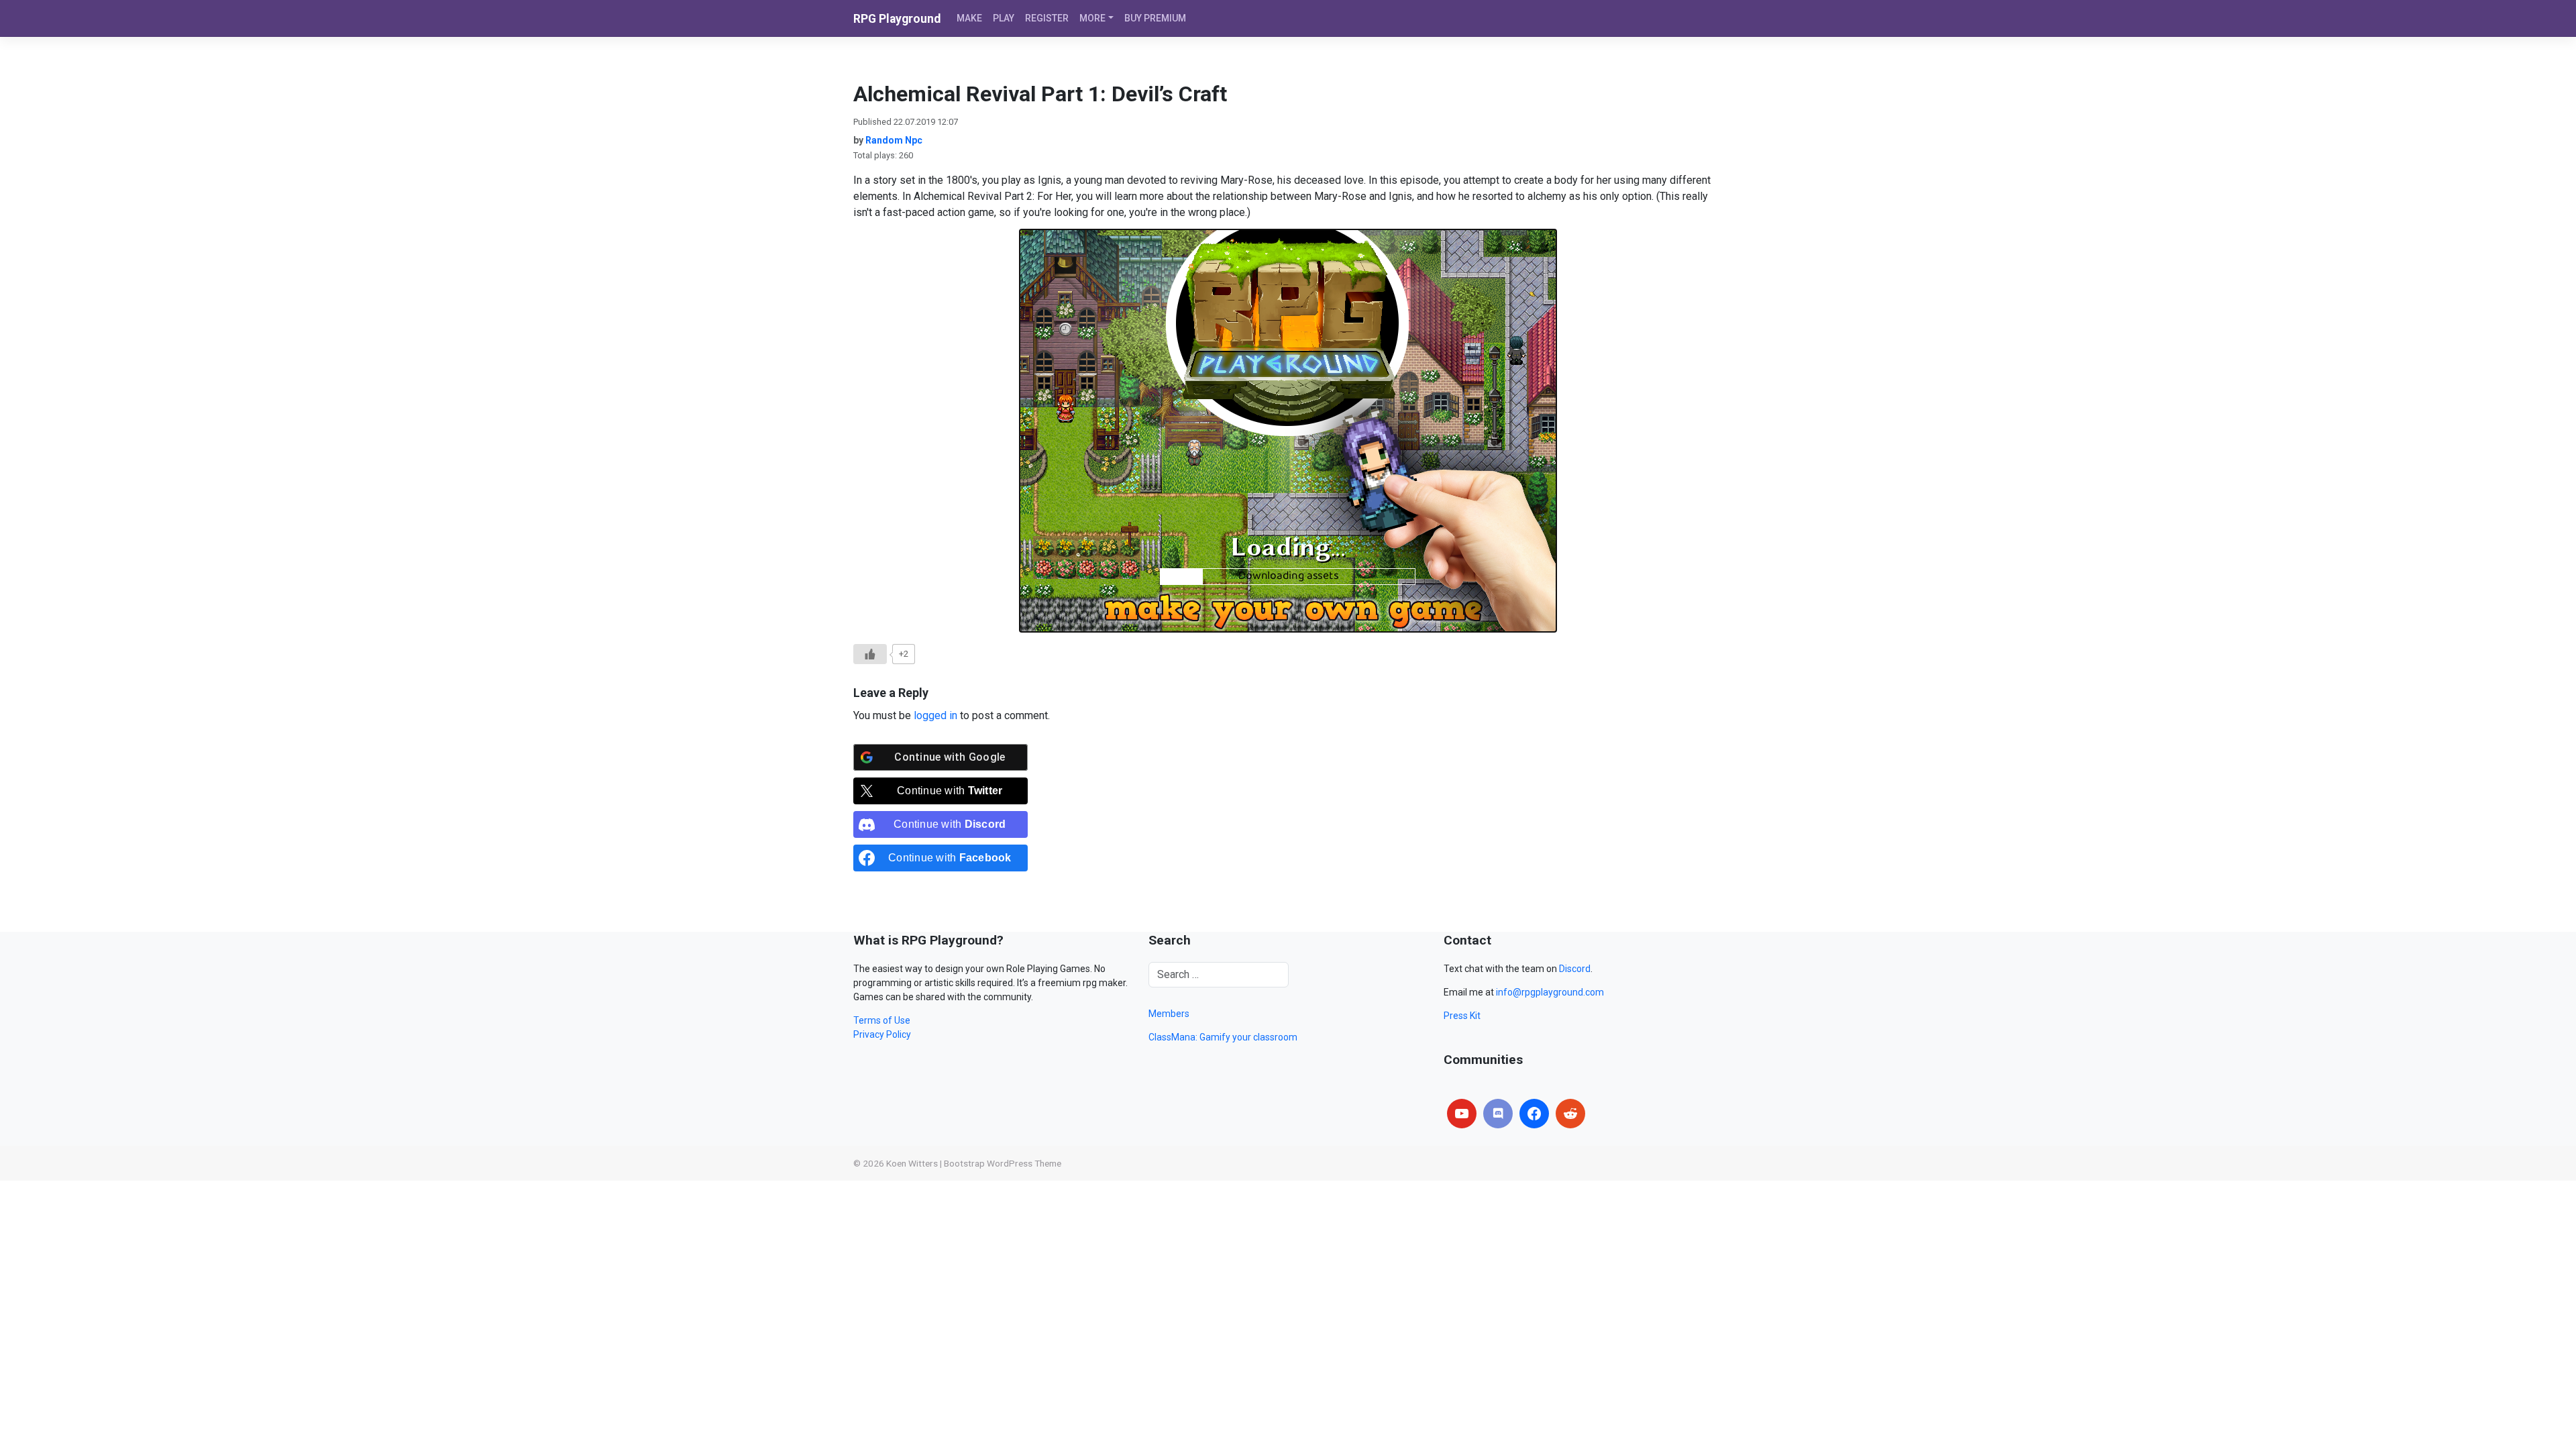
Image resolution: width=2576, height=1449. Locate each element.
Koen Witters (912, 1163)
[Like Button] (870, 654)
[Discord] (1498, 1114)
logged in (935, 715)
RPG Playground (897, 19)
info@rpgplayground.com (1550, 992)
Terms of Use (882, 1020)
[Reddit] (1570, 1114)
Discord (1575, 969)
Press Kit (1462, 1016)
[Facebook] (1534, 1114)
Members (1169, 1014)
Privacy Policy (882, 1034)
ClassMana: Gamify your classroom (1223, 1037)
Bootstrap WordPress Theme (1003, 1163)
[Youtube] (1462, 1114)
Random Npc (894, 140)
